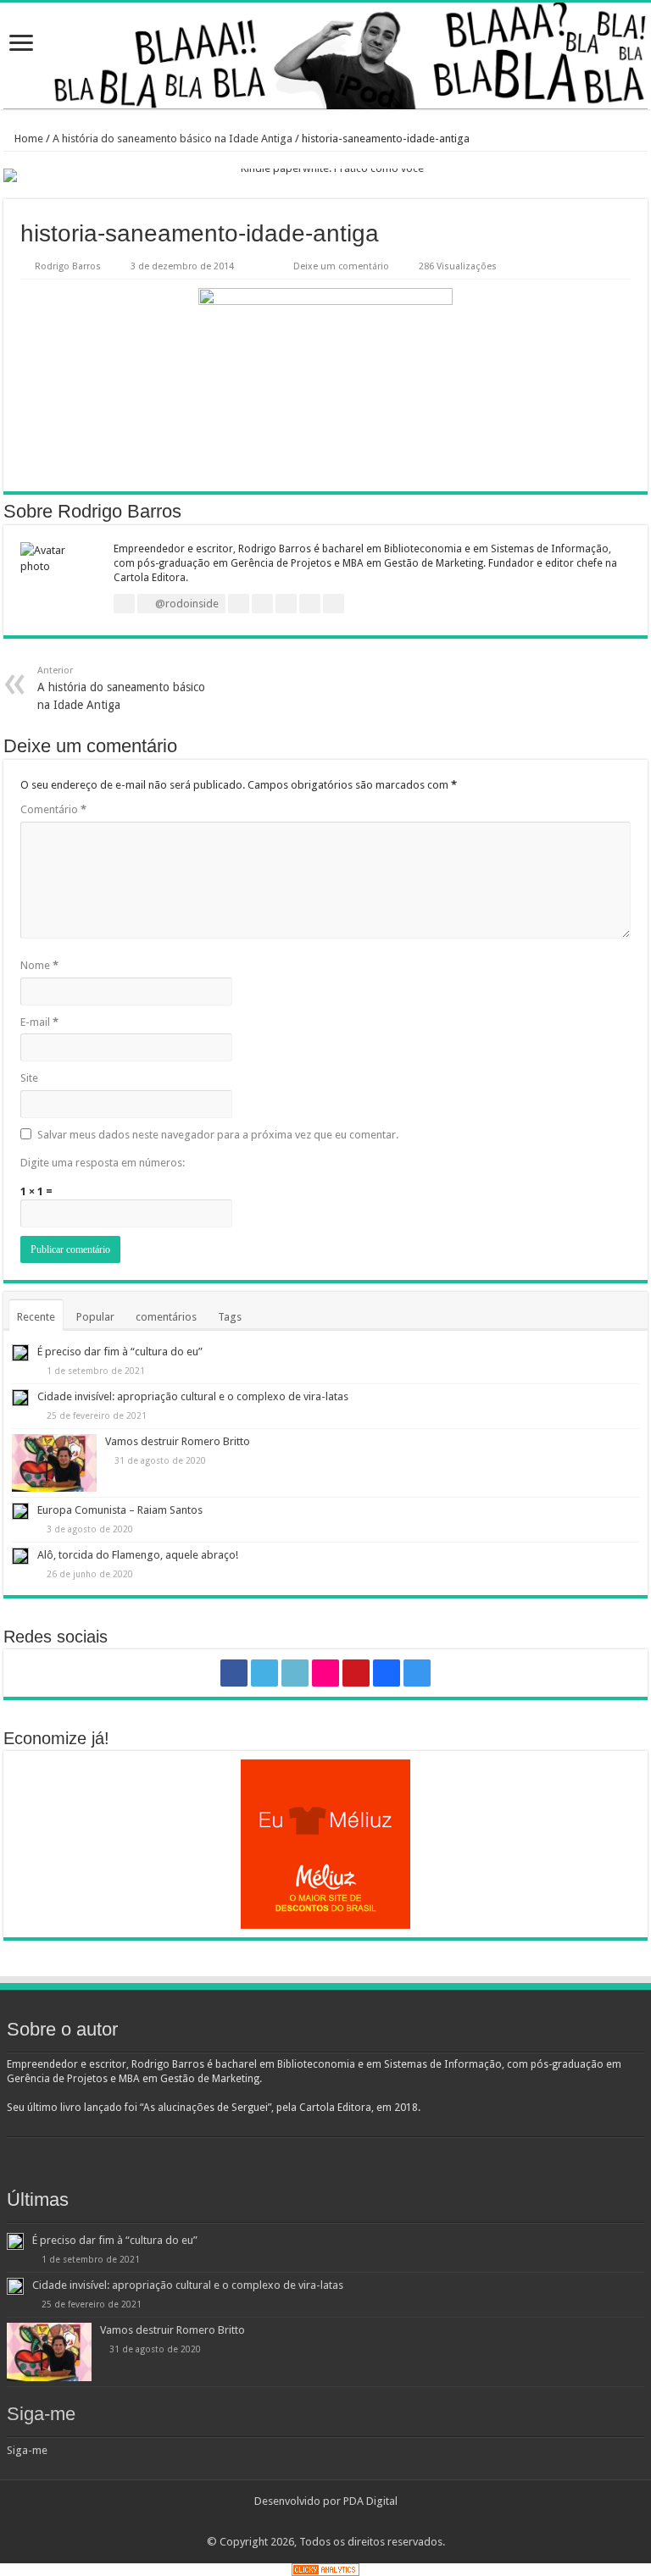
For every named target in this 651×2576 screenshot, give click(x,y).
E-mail (39, 1022)
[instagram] (417, 1673)
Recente (36, 1317)
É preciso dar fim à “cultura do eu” (120, 1352)
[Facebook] (234, 1673)
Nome (39, 965)
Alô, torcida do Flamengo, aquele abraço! (138, 1555)
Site (29, 1078)
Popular (95, 1317)
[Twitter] (264, 1673)
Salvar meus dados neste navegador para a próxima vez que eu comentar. (218, 1135)
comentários (166, 1317)
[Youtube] (356, 1673)
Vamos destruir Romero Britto (178, 1441)
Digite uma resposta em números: (103, 1163)
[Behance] (387, 1673)
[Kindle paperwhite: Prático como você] (325, 175)
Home (28, 138)
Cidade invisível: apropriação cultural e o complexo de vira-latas (193, 1396)
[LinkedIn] (295, 1673)
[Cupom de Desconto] (325, 1844)
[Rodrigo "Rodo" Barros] (325, 56)
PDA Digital (370, 2501)
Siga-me (41, 2414)
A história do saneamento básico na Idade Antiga (172, 138)
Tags (230, 1317)
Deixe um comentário (341, 266)
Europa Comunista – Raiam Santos (120, 1510)
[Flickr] (325, 1673)
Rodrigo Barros (68, 266)
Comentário (53, 809)
